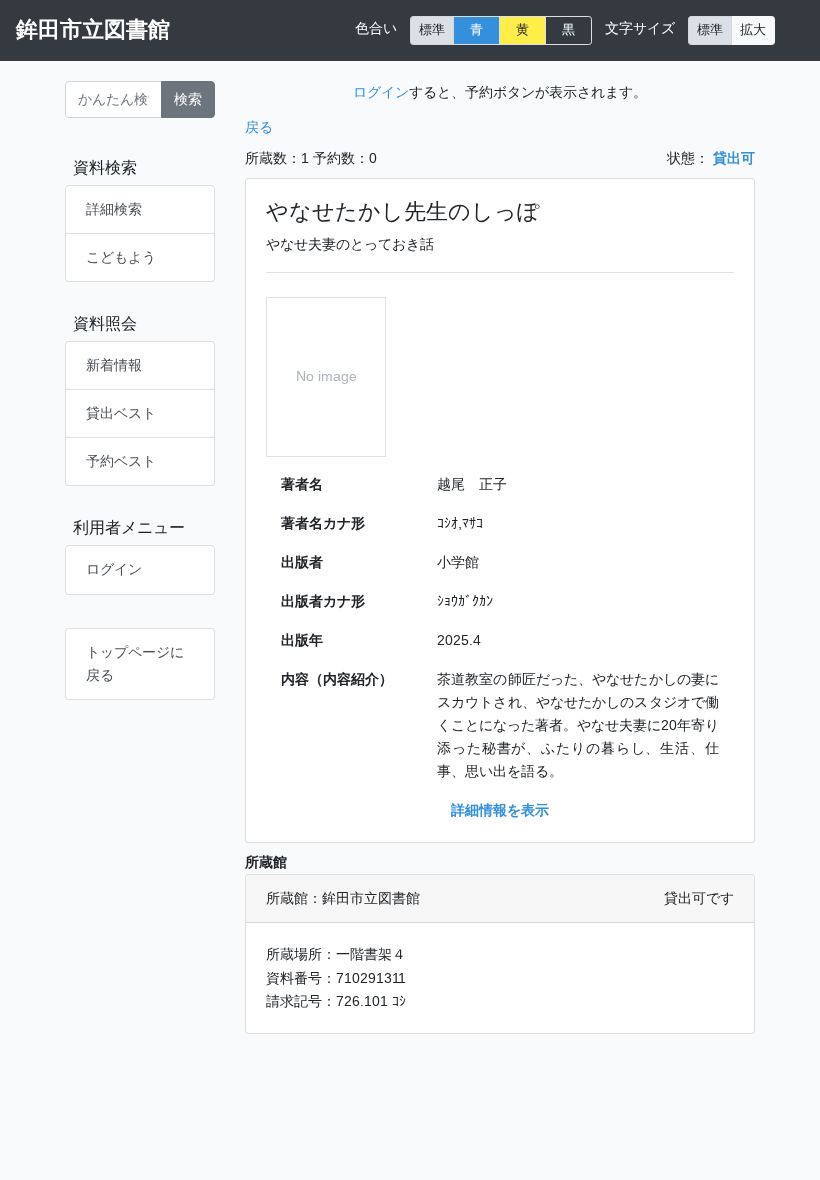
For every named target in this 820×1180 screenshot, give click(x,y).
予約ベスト (121, 461)
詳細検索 (114, 209)
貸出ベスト (121, 413)
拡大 (753, 30)
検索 (188, 99)
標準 (432, 30)
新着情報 (114, 365)
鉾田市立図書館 (93, 29)
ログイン (114, 569)
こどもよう (121, 257)
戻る (259, 127)
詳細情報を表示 (500, 810)
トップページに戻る (135, 663)
